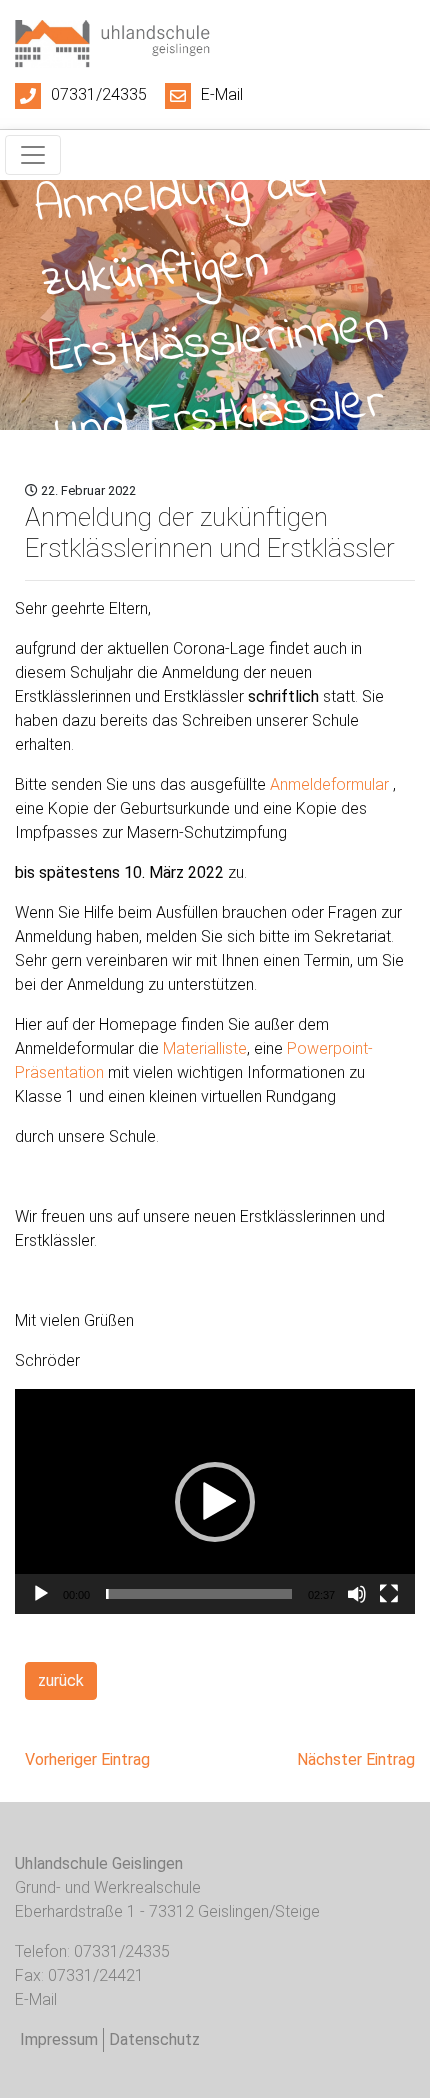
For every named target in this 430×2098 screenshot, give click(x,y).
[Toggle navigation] (33, 155)
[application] (215, 1501)
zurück (61, 1680)
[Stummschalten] (357, 1594)
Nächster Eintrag (356, 1759)
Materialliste (205, 1048)
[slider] (199, 1594)
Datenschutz (154, 2039)
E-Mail (222, 94)
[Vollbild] (389, 1594)
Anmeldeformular (329, 784)
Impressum (59, 2039)
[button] (215, 1502)
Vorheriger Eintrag (87, 1759)
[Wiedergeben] (41, 1594)
